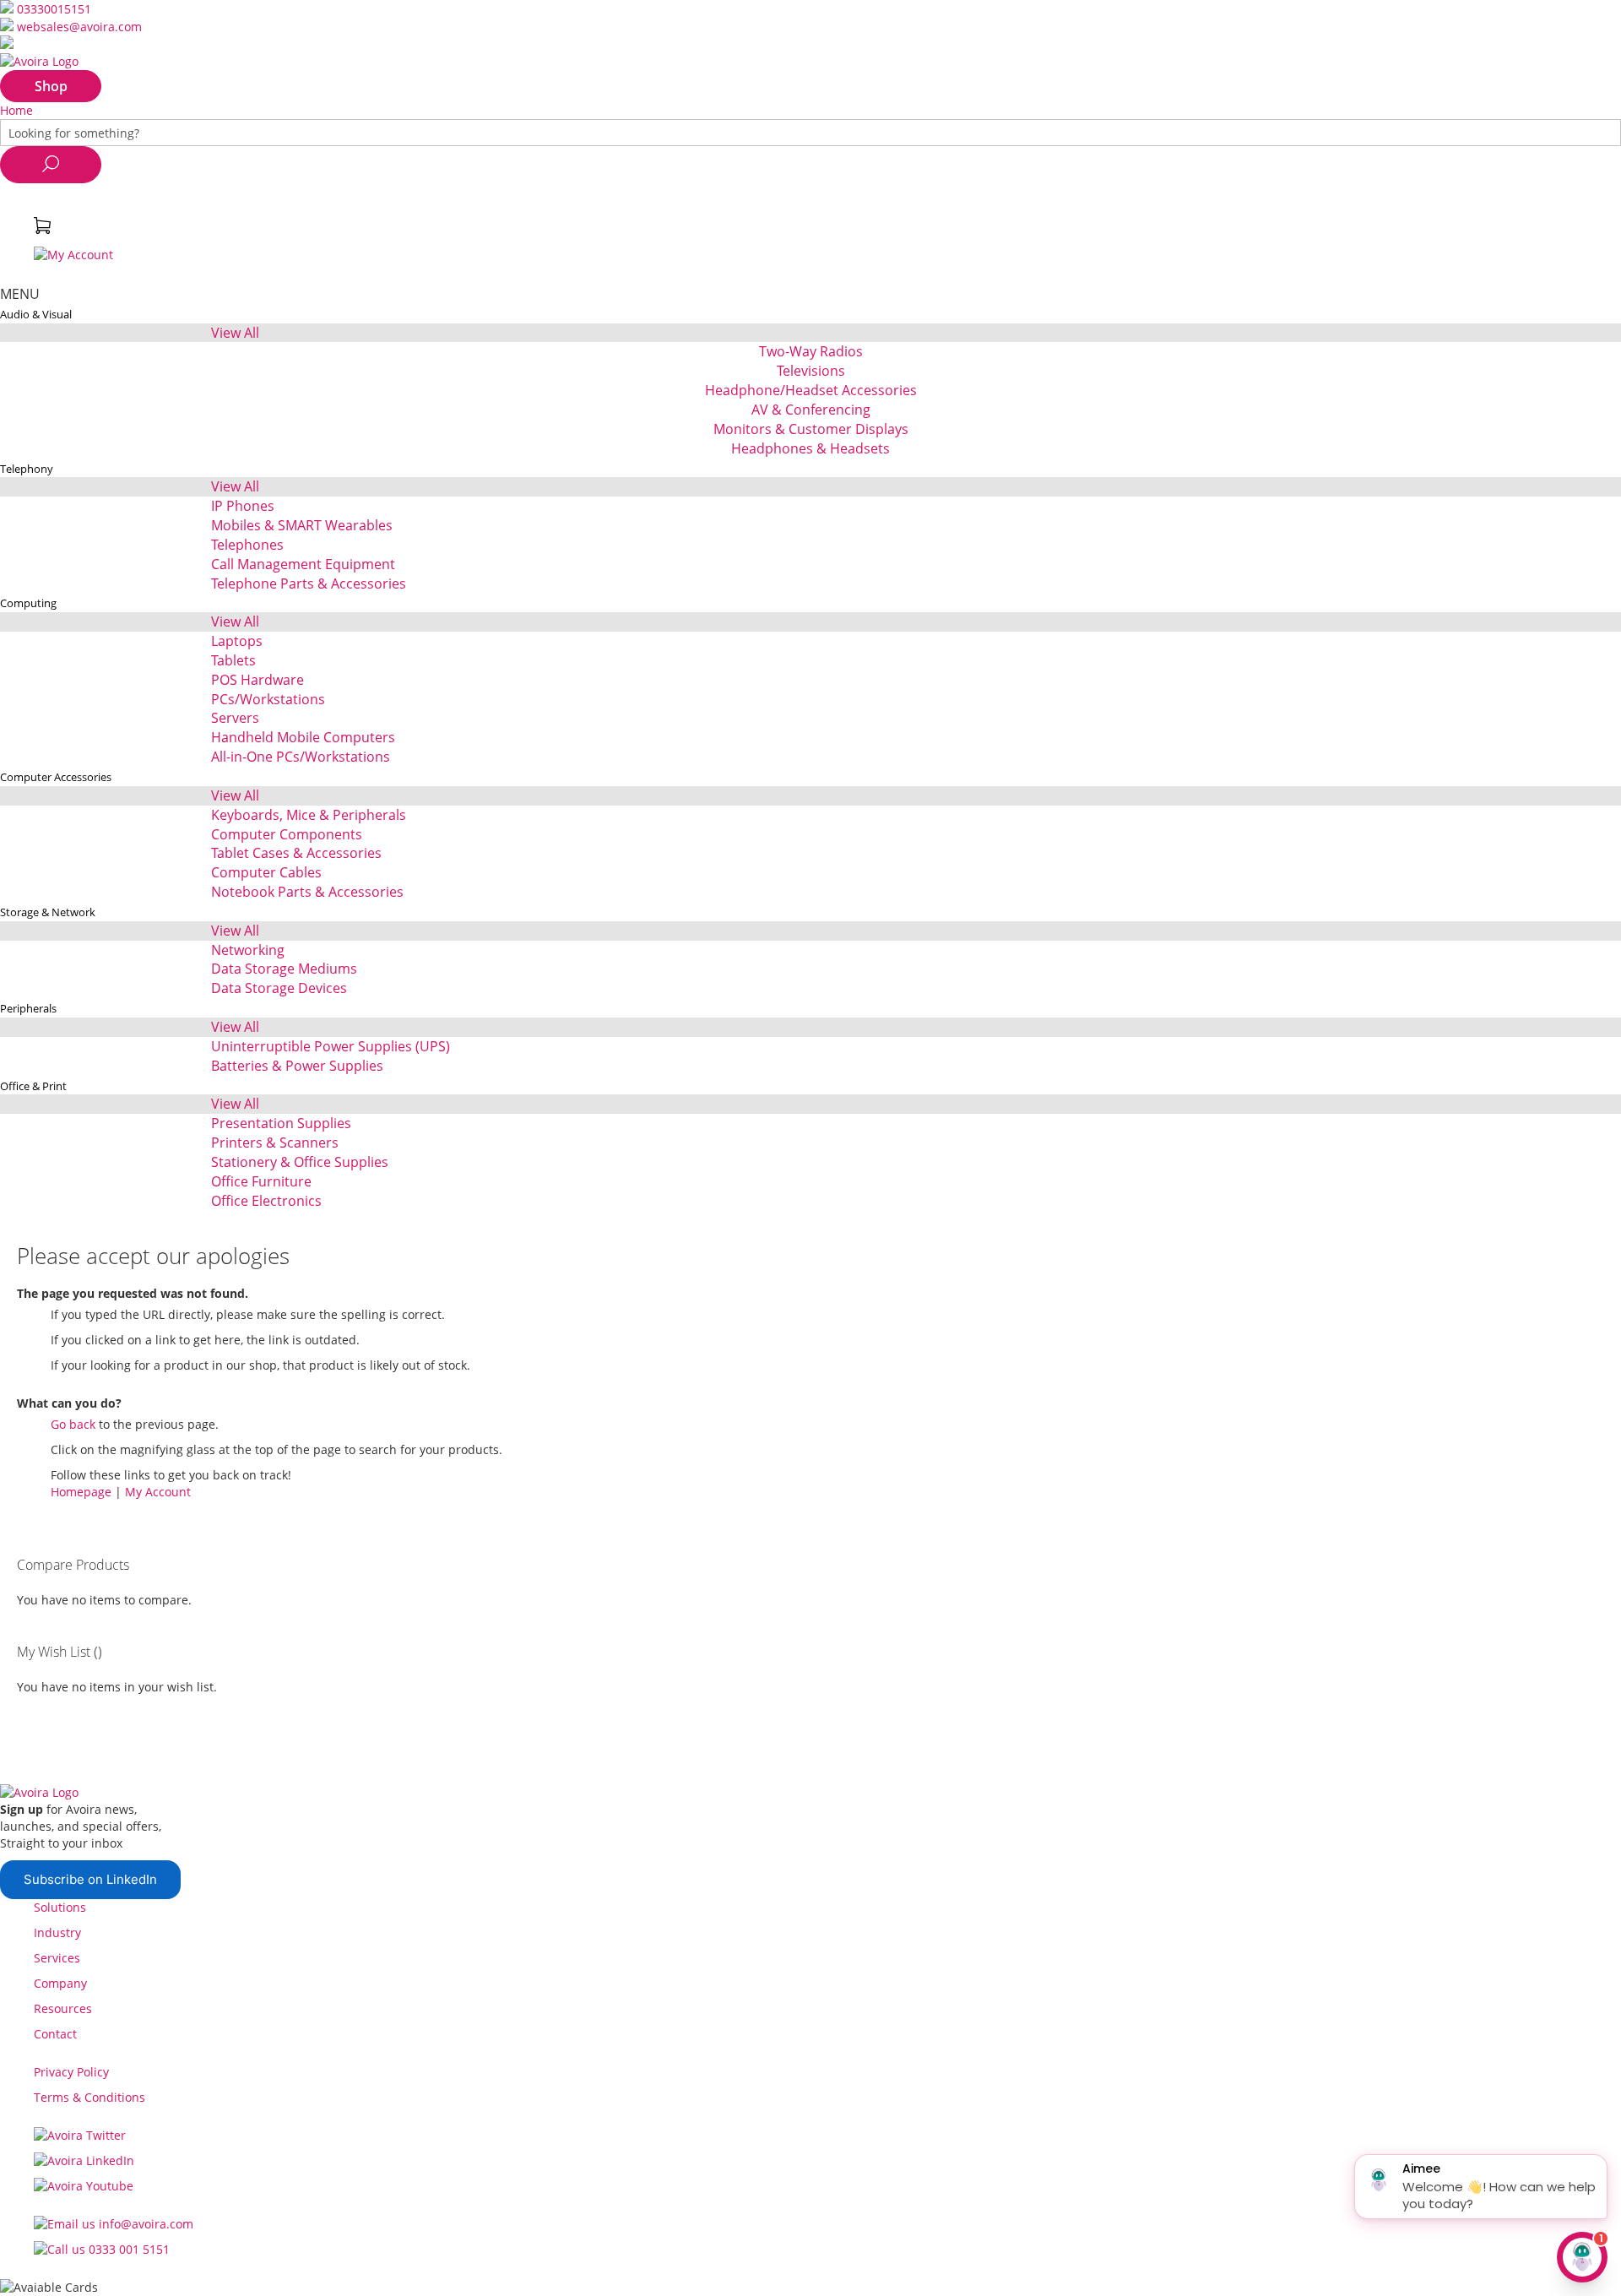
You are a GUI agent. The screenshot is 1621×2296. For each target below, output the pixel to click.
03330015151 (54, 9)
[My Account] (73, 255)
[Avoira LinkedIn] (84, 2160)
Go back (73, 1424)
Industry (57, 1932)
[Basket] (42, 229)
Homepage (81, 1492)
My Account (158, 1492)
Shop (51, 86)
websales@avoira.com (79, 27)
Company (60, 1983)
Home (16, 110)
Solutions (60, 1907)
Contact (55, 2034)
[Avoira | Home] (39, 61)
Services (57, 1958)
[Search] (51, 165)
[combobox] (810, 133)
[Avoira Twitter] (80, 2135)
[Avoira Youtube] (84, 2186)
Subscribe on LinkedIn (90, 1879)
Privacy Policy (71, 2072)
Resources (63, 2008)
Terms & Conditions (89, 2097)
